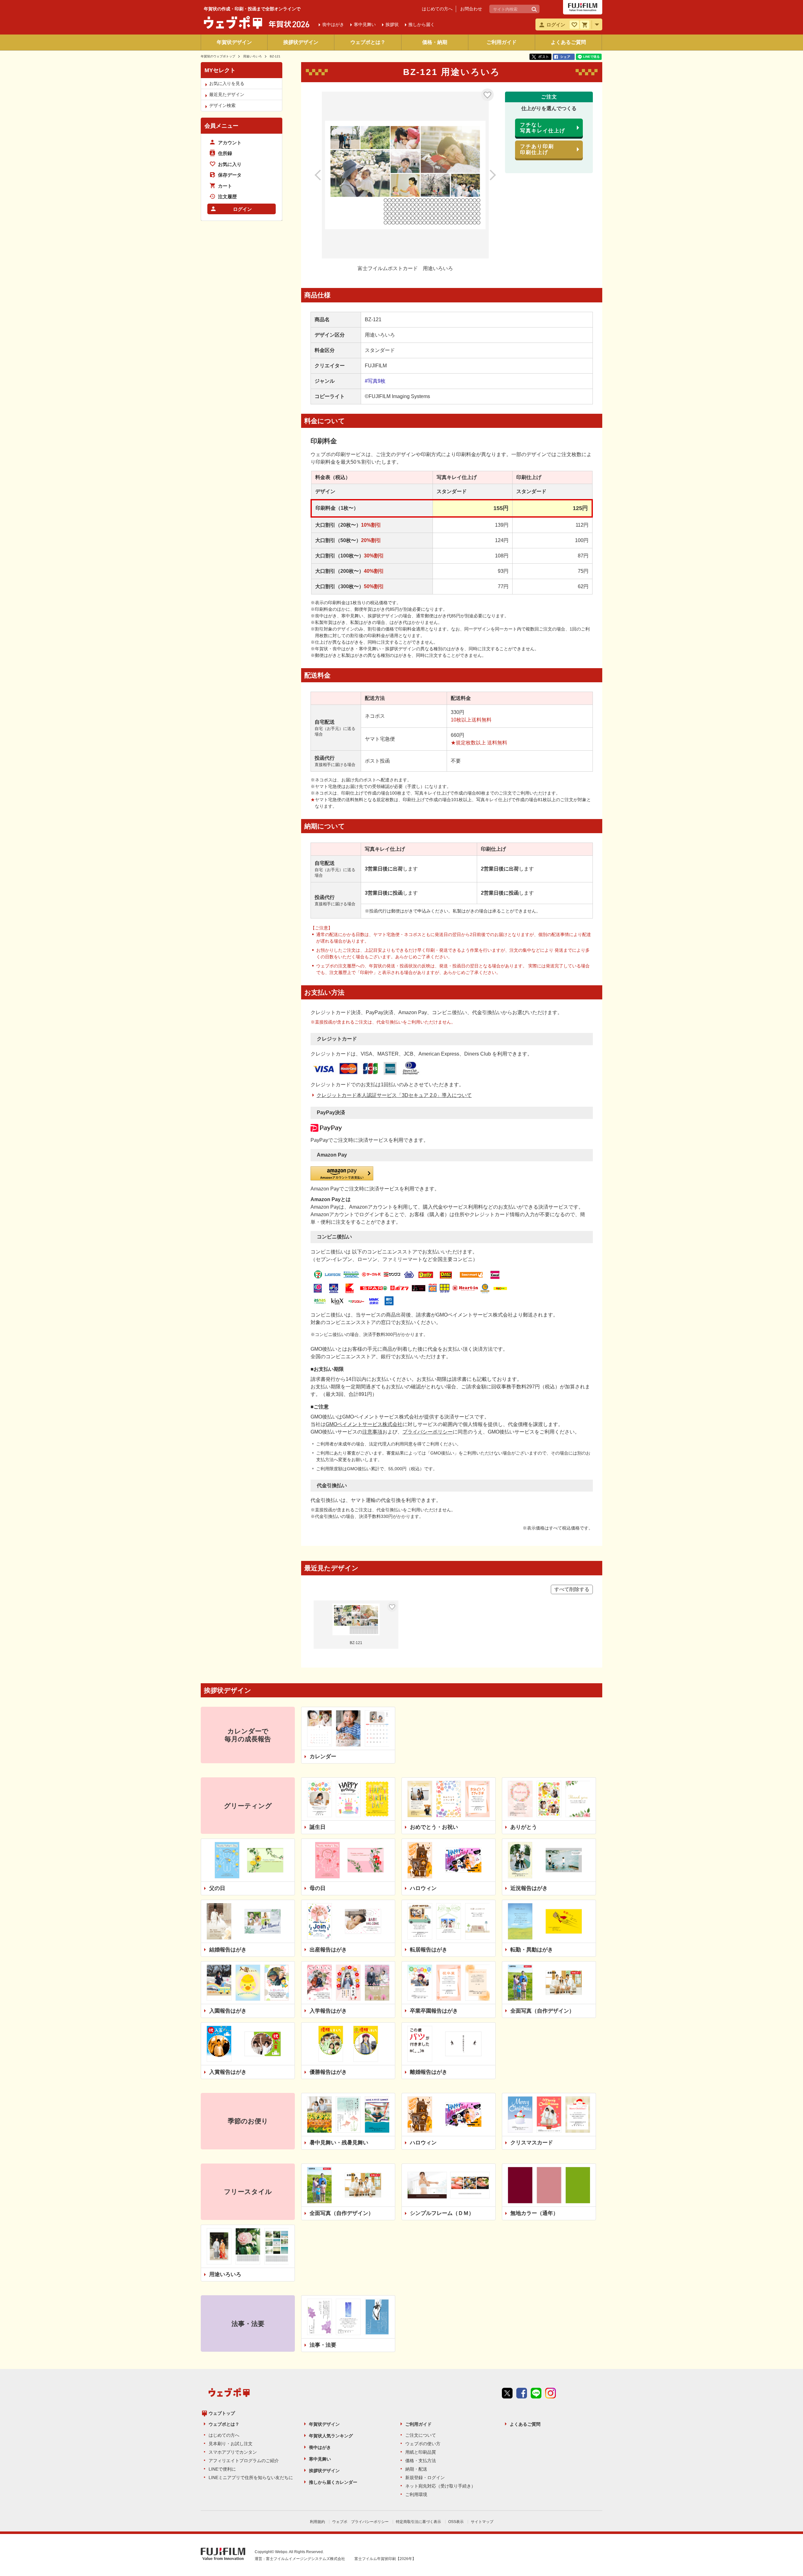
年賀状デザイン (234, 42)
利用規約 (317, 2522)
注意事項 (372, 1432)
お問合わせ (471, 9)
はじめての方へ (437, 9)
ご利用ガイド (502, 42)
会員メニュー (221, 126)
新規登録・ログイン (425, 2478)
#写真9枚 (375, 381)
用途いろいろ (253, 56)
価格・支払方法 (421, 2461)
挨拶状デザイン (301, 42)
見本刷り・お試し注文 (231, 2444)
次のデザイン (486, 175)
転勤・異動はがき (532, 1950)
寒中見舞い (320, 2459)
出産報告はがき (328, 1950)
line (536, 2393)
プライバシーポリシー (428, 1432)
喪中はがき (320, 2447)
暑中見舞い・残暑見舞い (339, 2143)
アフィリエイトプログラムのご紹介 (244, 2461)
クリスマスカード (532, 2143)
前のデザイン (325, 175)
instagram (550, 2393)
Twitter (507, 2393)
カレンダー (323, 1756)
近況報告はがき (529, 1888)
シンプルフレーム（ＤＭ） (442, 2213)
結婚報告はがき (228, 1950)
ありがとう (524, 1827)
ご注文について (421, 2435)
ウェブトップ (222, 2413)
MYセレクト (220, 70)
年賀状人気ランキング (331, 2436)
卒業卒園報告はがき (434, 2011)
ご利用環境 (416, 2494)
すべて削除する (572, 1589)
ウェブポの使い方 (423, 2444)
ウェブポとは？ (368, 42)
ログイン (242, 209)
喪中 (333, 24)
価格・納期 (435, 42)
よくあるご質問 (568, 42)
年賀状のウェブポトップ (218, 56)
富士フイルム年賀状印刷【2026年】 (385, 2559)
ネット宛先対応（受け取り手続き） (440, 2486)
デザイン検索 (222, 105)
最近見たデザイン (227, 94)
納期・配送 (416, 2469)
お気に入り (487, 95)
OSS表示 (456, 2522)
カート (225, 186)
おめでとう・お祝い (434, 1827)
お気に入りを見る (227, 83)
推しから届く (422, 24)
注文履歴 (227, 197)
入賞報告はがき (228, 2072)
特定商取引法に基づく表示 (418, 2522)
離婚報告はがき (429, 2072)
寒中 (365, 24)
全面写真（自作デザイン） (542, 2011)
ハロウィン (423, 1888)
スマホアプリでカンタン (233, 2452)
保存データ (230, 175)
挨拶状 (392, 24)
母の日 (318, 1888)
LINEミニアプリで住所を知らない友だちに (251, 2478)
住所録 (225, 153)
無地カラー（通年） (534, 2213)
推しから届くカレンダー (333, 2482)
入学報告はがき (328, 2011)
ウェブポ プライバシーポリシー (360, 2522)
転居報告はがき (429, 1950)
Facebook (522, 2393)
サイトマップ (482, 2522)
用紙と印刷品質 (421, 2452)
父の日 (217, 1888)
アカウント (230, 143)
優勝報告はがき (328, 2072)
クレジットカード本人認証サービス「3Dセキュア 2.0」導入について (394, 1095)
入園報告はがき (228, 2011)
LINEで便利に (222, 2469)
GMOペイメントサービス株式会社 (364, 1424)
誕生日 (318, 1827)
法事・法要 (323, 2345)
